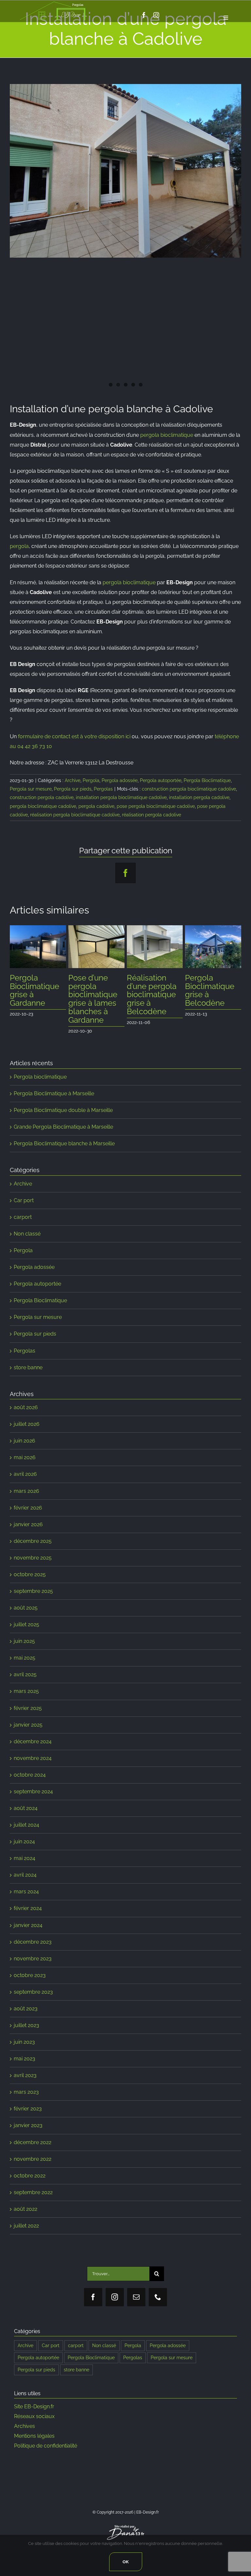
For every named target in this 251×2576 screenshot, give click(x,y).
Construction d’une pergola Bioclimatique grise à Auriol (93, 990)
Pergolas (103, 789)
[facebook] (144, 15)
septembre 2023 (33, 1983)
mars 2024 (26, 1883)
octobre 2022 (30, 2167)
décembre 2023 (33, 1933)
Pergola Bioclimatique (207, 780)
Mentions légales (34, 2427)
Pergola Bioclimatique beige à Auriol (151, 986)
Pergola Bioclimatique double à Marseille (63, 1102)
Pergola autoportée (161, 780)
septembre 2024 (33, 1783)
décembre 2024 (33, 1733)
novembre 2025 (33, 1549)
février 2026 (28, 1499)
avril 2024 (25, 1866)
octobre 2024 (30, 1766)
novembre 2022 (33, 2150)
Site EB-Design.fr (34, 2398)
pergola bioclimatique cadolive (43, 806)
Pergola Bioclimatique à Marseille (54, 1085)
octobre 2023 (30, 1967)
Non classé (27, 1225)
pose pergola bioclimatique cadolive (156, 806)
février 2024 (28, 1900)
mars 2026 (26, 1483)
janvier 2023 (28, 2117)
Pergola (91, 780)
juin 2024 (24, 1833)
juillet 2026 (27, 1416)
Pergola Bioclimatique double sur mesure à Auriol (210, 995)
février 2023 (28, 2100)
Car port (24, 1192)
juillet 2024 (26, 1816)
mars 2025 (26, 1683)
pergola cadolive (96, 806)
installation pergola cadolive (199, 797)
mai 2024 (25, 1850)
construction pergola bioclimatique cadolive (189, 789)
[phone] (158, 2289)
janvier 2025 (28, 1716)
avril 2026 (25, 1466)
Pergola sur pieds (73, 789)
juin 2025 (24, 1633)
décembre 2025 (33, 1533)
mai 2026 (25, 1449)
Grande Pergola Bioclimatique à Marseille (63, 1118)
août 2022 (25, 2201)
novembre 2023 (33, 1950)
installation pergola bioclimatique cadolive (121, 797)
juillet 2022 (26, 2217)
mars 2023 (26, 2083)
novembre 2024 (33, 1750)
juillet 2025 (26, 1616)
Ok (126, 2562)
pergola (19, 546)
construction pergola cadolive (42, 797)
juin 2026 (25, 1432)
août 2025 (26, 1599)
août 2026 (26, 1399)
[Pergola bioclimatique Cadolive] (125, 171)
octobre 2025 (30, 1566)
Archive (73, 780)
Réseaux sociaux (34, 2408)
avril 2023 (25, 2067)
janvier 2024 (28, 1917)
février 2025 (28, 1700)
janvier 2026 (28, 1516)
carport (23, 1209)
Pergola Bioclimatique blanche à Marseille (64, 1135)
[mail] (136, 2289)
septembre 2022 (33, 2184)
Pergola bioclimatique (40, 1068)
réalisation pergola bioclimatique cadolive (75, 815)
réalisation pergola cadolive (151, 815)
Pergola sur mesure (31, 789)
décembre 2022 (33, 2134)
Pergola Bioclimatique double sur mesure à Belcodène (34, 995)
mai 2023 (25, 2050)
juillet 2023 (26, 2017)
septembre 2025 (33, 1583)
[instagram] (156, 15)
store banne (28, 1359)
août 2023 (26, 2000)
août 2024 (26, 1800)
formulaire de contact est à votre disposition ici (74, 736)
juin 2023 (24, 2033)
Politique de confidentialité (46, 2437)
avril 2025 (25, 1666)
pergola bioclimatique (167, 435)
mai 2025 (25, 1649)
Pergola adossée (120, 780)
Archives (25, 2418)
